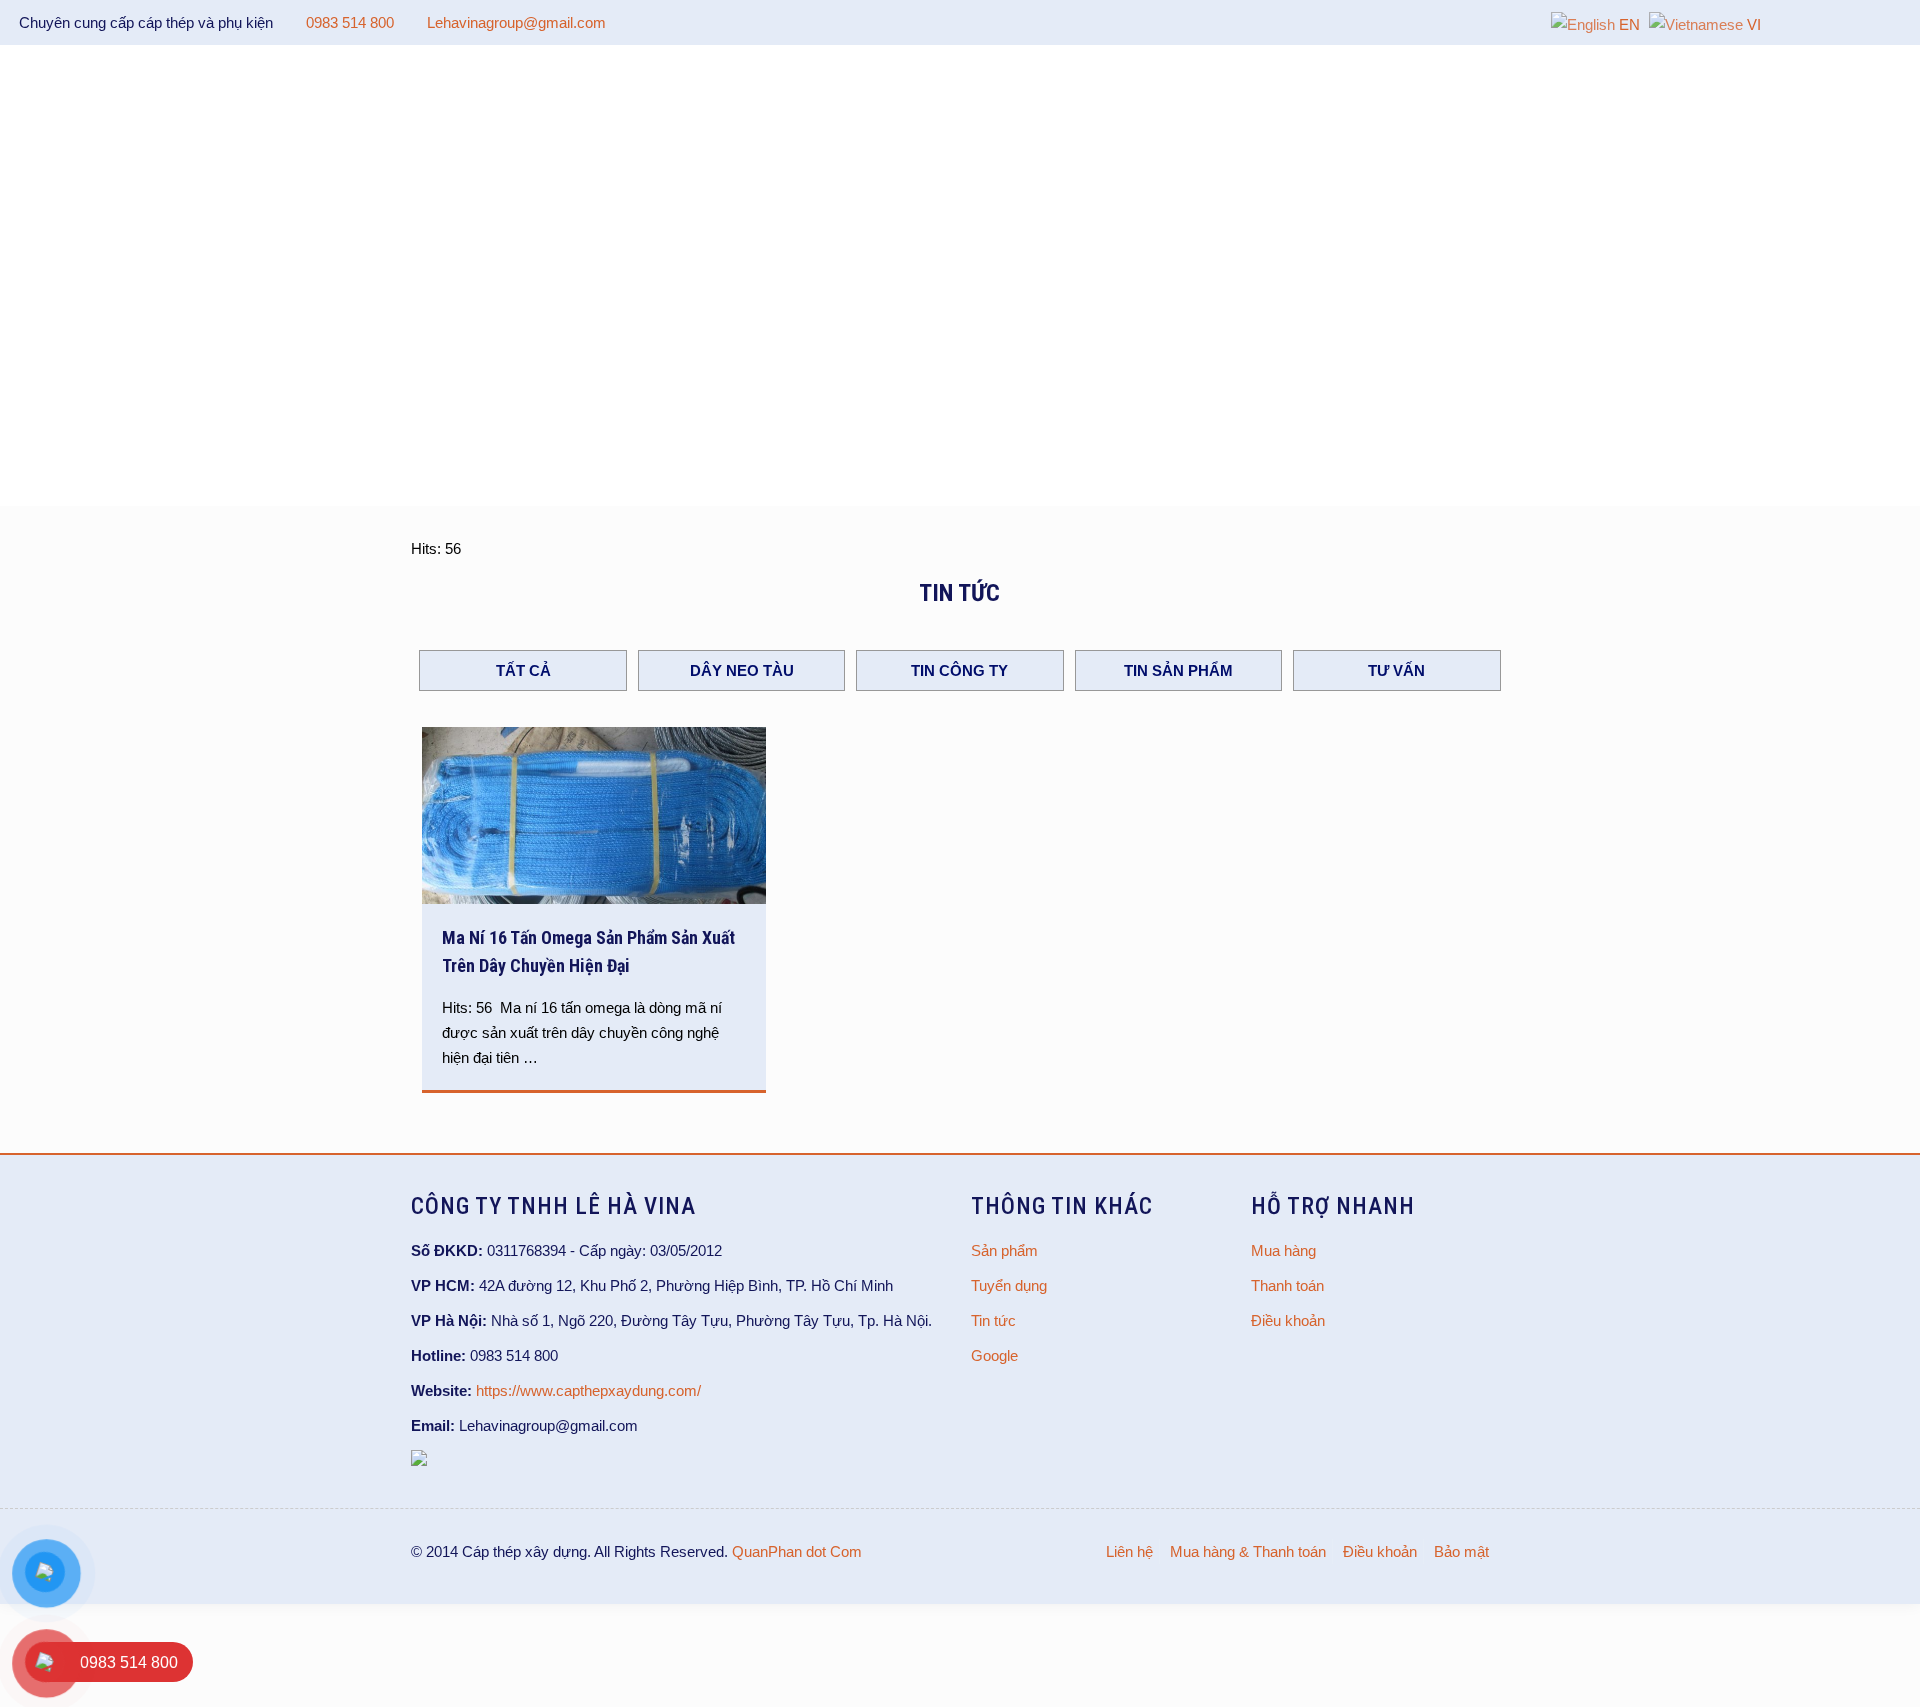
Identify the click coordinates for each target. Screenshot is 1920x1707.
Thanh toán (1287, 1285)
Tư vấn (1396, 670)
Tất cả (523, 670)
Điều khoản (1288, 1320)
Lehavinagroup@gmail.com (516, 22)
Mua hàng (1283, 1250)
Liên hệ (1129, 1551)
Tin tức (993, 1320)
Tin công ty (959, 670)
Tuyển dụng (1009, 1285)
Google (994, 1355)
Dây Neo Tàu (742, 670)
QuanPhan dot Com (797, 1551)
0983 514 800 (350, 22)
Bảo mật (1461, 1551)
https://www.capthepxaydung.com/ (588, 1390)
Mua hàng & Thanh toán (1248, 1551)
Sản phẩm (1004, 1250)
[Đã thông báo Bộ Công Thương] (419, 1460)
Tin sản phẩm (1178, 670)
